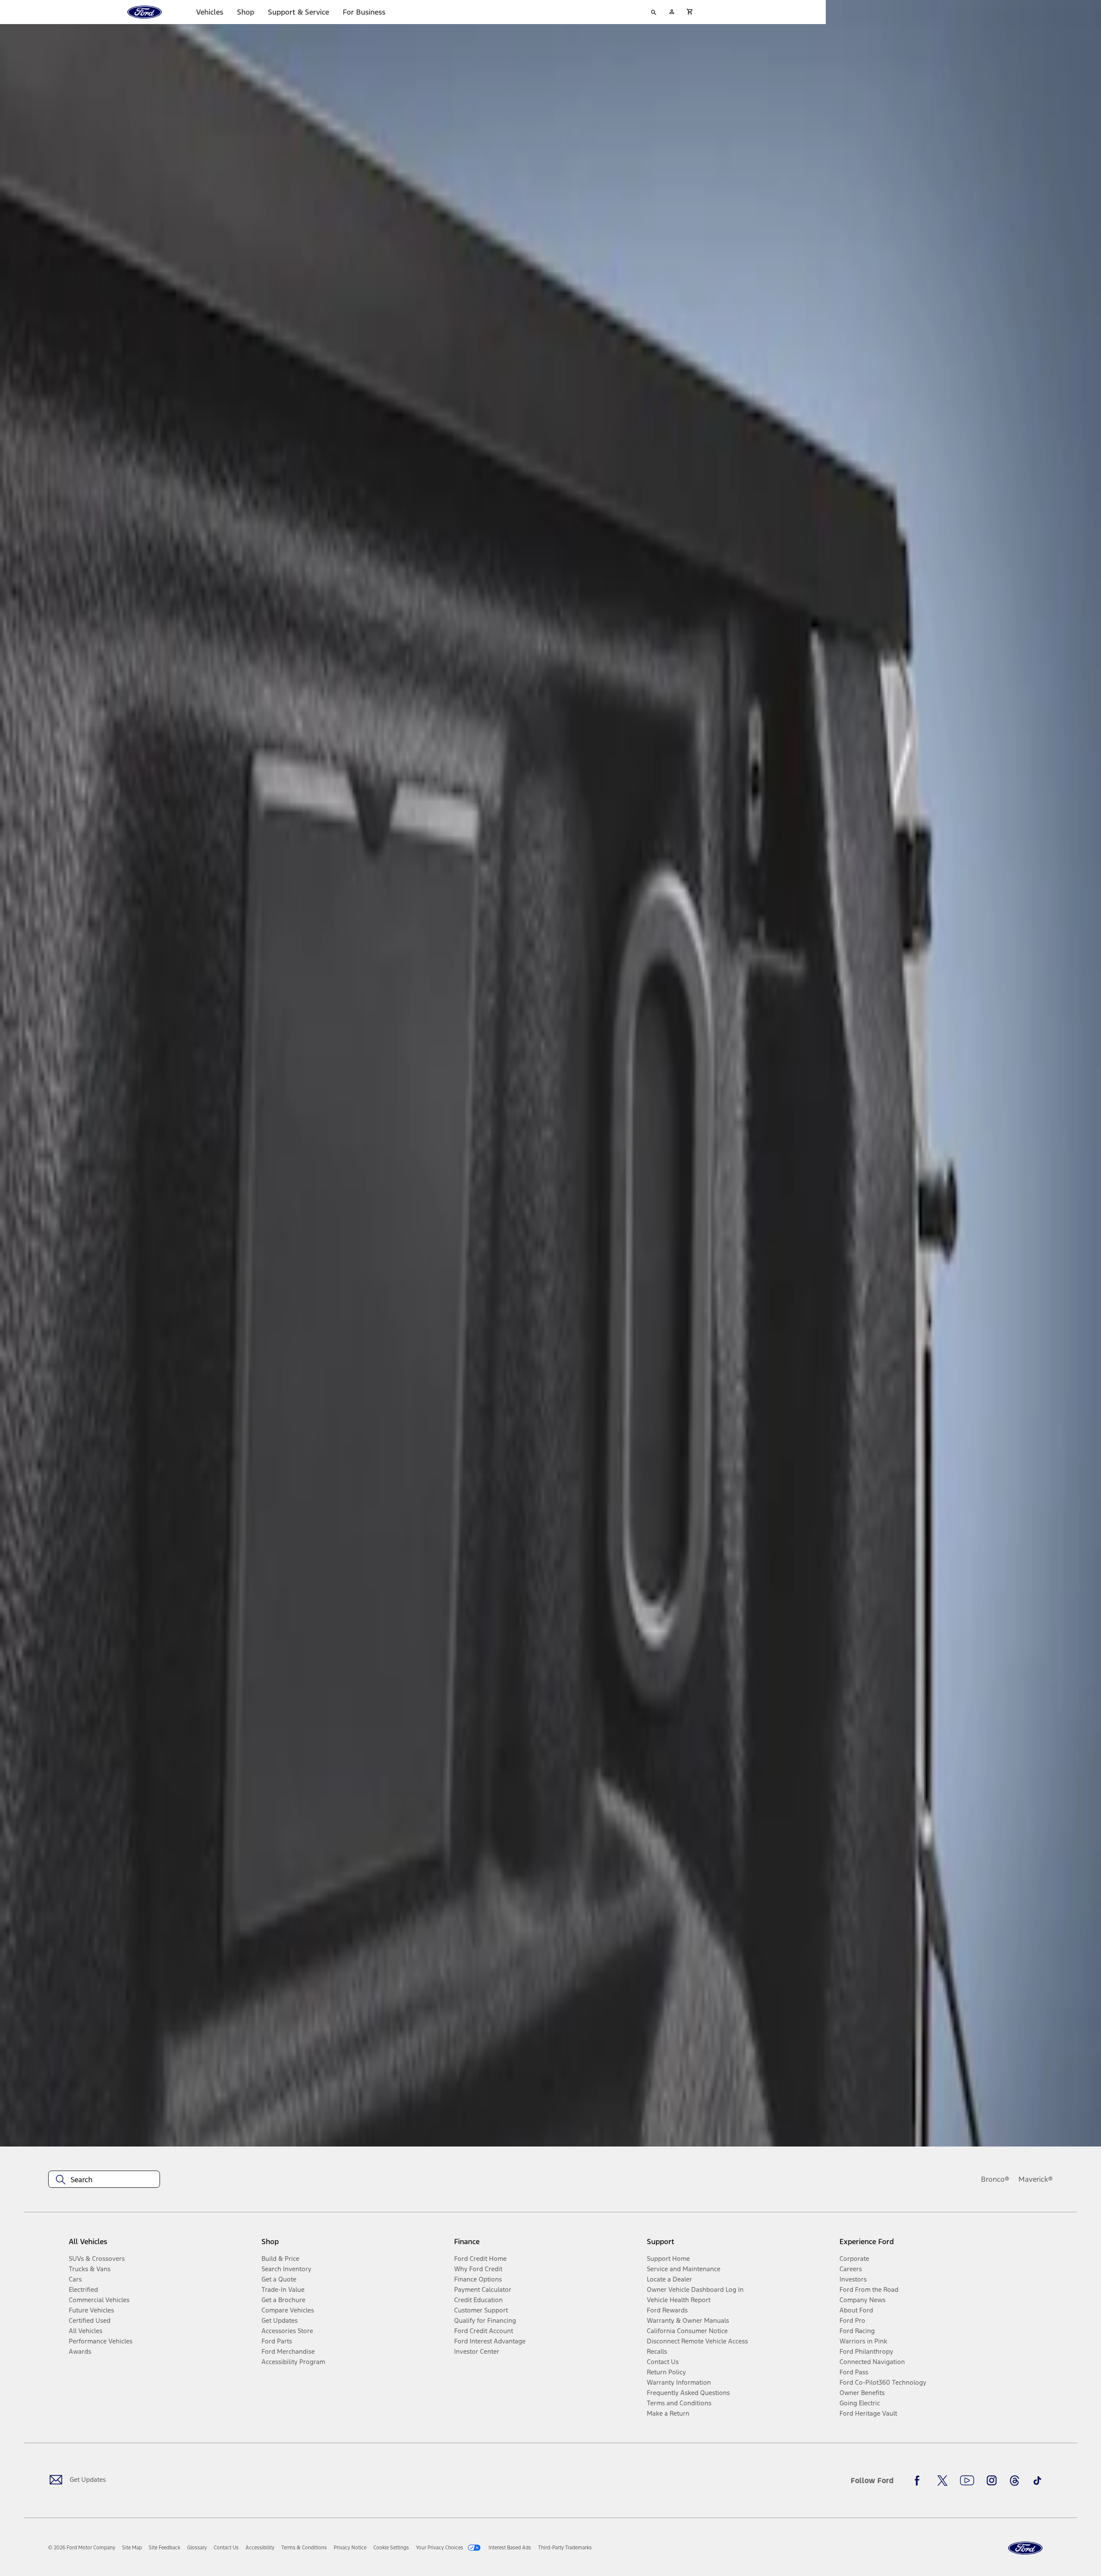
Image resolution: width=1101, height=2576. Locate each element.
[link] (132, 2548)
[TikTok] (1037, 2481)
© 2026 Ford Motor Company (82, 2548)
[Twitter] (942, 2481)
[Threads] (1015, 2481)
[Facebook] (920, 2481)
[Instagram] (992, 2481)
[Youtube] (967, 2481)
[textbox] (104, 2180)
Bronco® (995, 2179)
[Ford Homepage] (1025, 2548)
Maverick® (1036, 2179)
